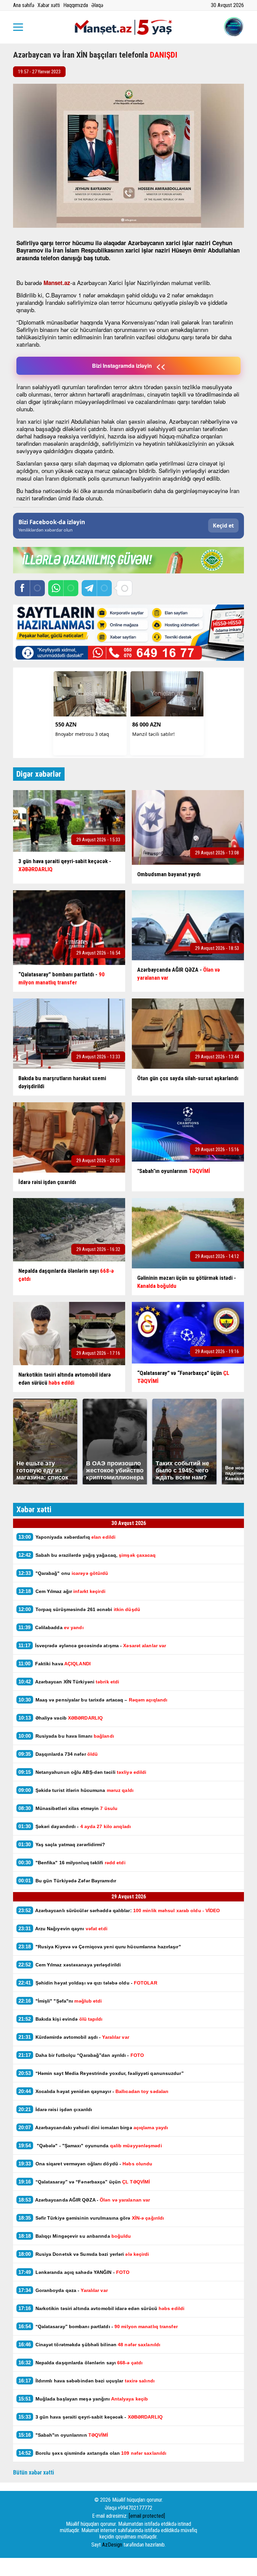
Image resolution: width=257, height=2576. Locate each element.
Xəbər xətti (49, 5)
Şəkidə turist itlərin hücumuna (76, 1790)
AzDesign (112, 2545)
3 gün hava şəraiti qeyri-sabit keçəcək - (91, 2417)
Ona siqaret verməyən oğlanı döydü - (86, 2164)
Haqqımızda (76, 5)
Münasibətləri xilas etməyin (68, 1808)
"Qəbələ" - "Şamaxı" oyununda (90, 2145)
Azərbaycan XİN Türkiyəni (69, 1682)
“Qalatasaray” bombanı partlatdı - (98, 2326)
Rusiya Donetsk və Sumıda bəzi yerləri (84, 2254)
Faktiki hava (55, 1663)
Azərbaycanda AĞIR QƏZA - (84, 2200)
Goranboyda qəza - (64, 2290)
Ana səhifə (24, 5)
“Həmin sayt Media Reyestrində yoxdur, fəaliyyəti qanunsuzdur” (101, 2073)
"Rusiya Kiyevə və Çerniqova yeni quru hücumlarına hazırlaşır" (100, 1946)
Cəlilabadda (52, 1627)
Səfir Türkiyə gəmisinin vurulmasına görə (91, 2218)
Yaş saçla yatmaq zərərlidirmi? (63, 1844)
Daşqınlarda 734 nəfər (58, 1754)
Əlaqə (97, 5)
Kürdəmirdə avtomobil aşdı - (74, 2037)
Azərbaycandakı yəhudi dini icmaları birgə (93, 2127)
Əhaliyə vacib (61, 1718)
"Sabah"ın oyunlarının (63, 2435)
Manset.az (57, 283)
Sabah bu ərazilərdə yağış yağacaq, (88, 1555)
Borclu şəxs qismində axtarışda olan (92, 2453)
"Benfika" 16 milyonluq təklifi (72, 1862)
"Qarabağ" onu (63, 1573)
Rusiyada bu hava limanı (66, 1736)
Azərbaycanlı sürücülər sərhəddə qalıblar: (119, 1910)
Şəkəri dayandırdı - (75, 1826)
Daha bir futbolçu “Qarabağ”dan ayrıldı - (81, 2055)
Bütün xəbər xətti (34, 2472)
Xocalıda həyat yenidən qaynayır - (94, 2091)
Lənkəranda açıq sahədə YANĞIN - (74, 2272)
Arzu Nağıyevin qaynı (63, 1928)
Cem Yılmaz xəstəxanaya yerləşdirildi (70, 1965)
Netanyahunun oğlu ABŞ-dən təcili (83, 1772)
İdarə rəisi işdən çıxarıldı (55, 2109)
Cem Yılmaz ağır (62, 1591)
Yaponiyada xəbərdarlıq (67, 1537)
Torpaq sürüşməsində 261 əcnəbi (79, 1609)
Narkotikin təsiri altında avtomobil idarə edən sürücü (101, 2308)
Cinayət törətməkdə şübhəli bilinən (89, 2344)
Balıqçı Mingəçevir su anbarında (75, 2236)
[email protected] (147, 2516)
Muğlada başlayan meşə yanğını (83, 2399)
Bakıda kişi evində (61, 2019)
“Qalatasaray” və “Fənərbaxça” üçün (84, 2182)
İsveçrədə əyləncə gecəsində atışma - (92, 1645)
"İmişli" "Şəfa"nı (60, 2001)
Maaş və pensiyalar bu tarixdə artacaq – (94, 1700)
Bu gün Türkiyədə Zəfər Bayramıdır (67, 1881)
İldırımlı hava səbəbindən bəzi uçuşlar (87, 2381)
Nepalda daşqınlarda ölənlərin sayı (80, 2362)
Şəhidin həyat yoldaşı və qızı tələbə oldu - (88, 1983)
